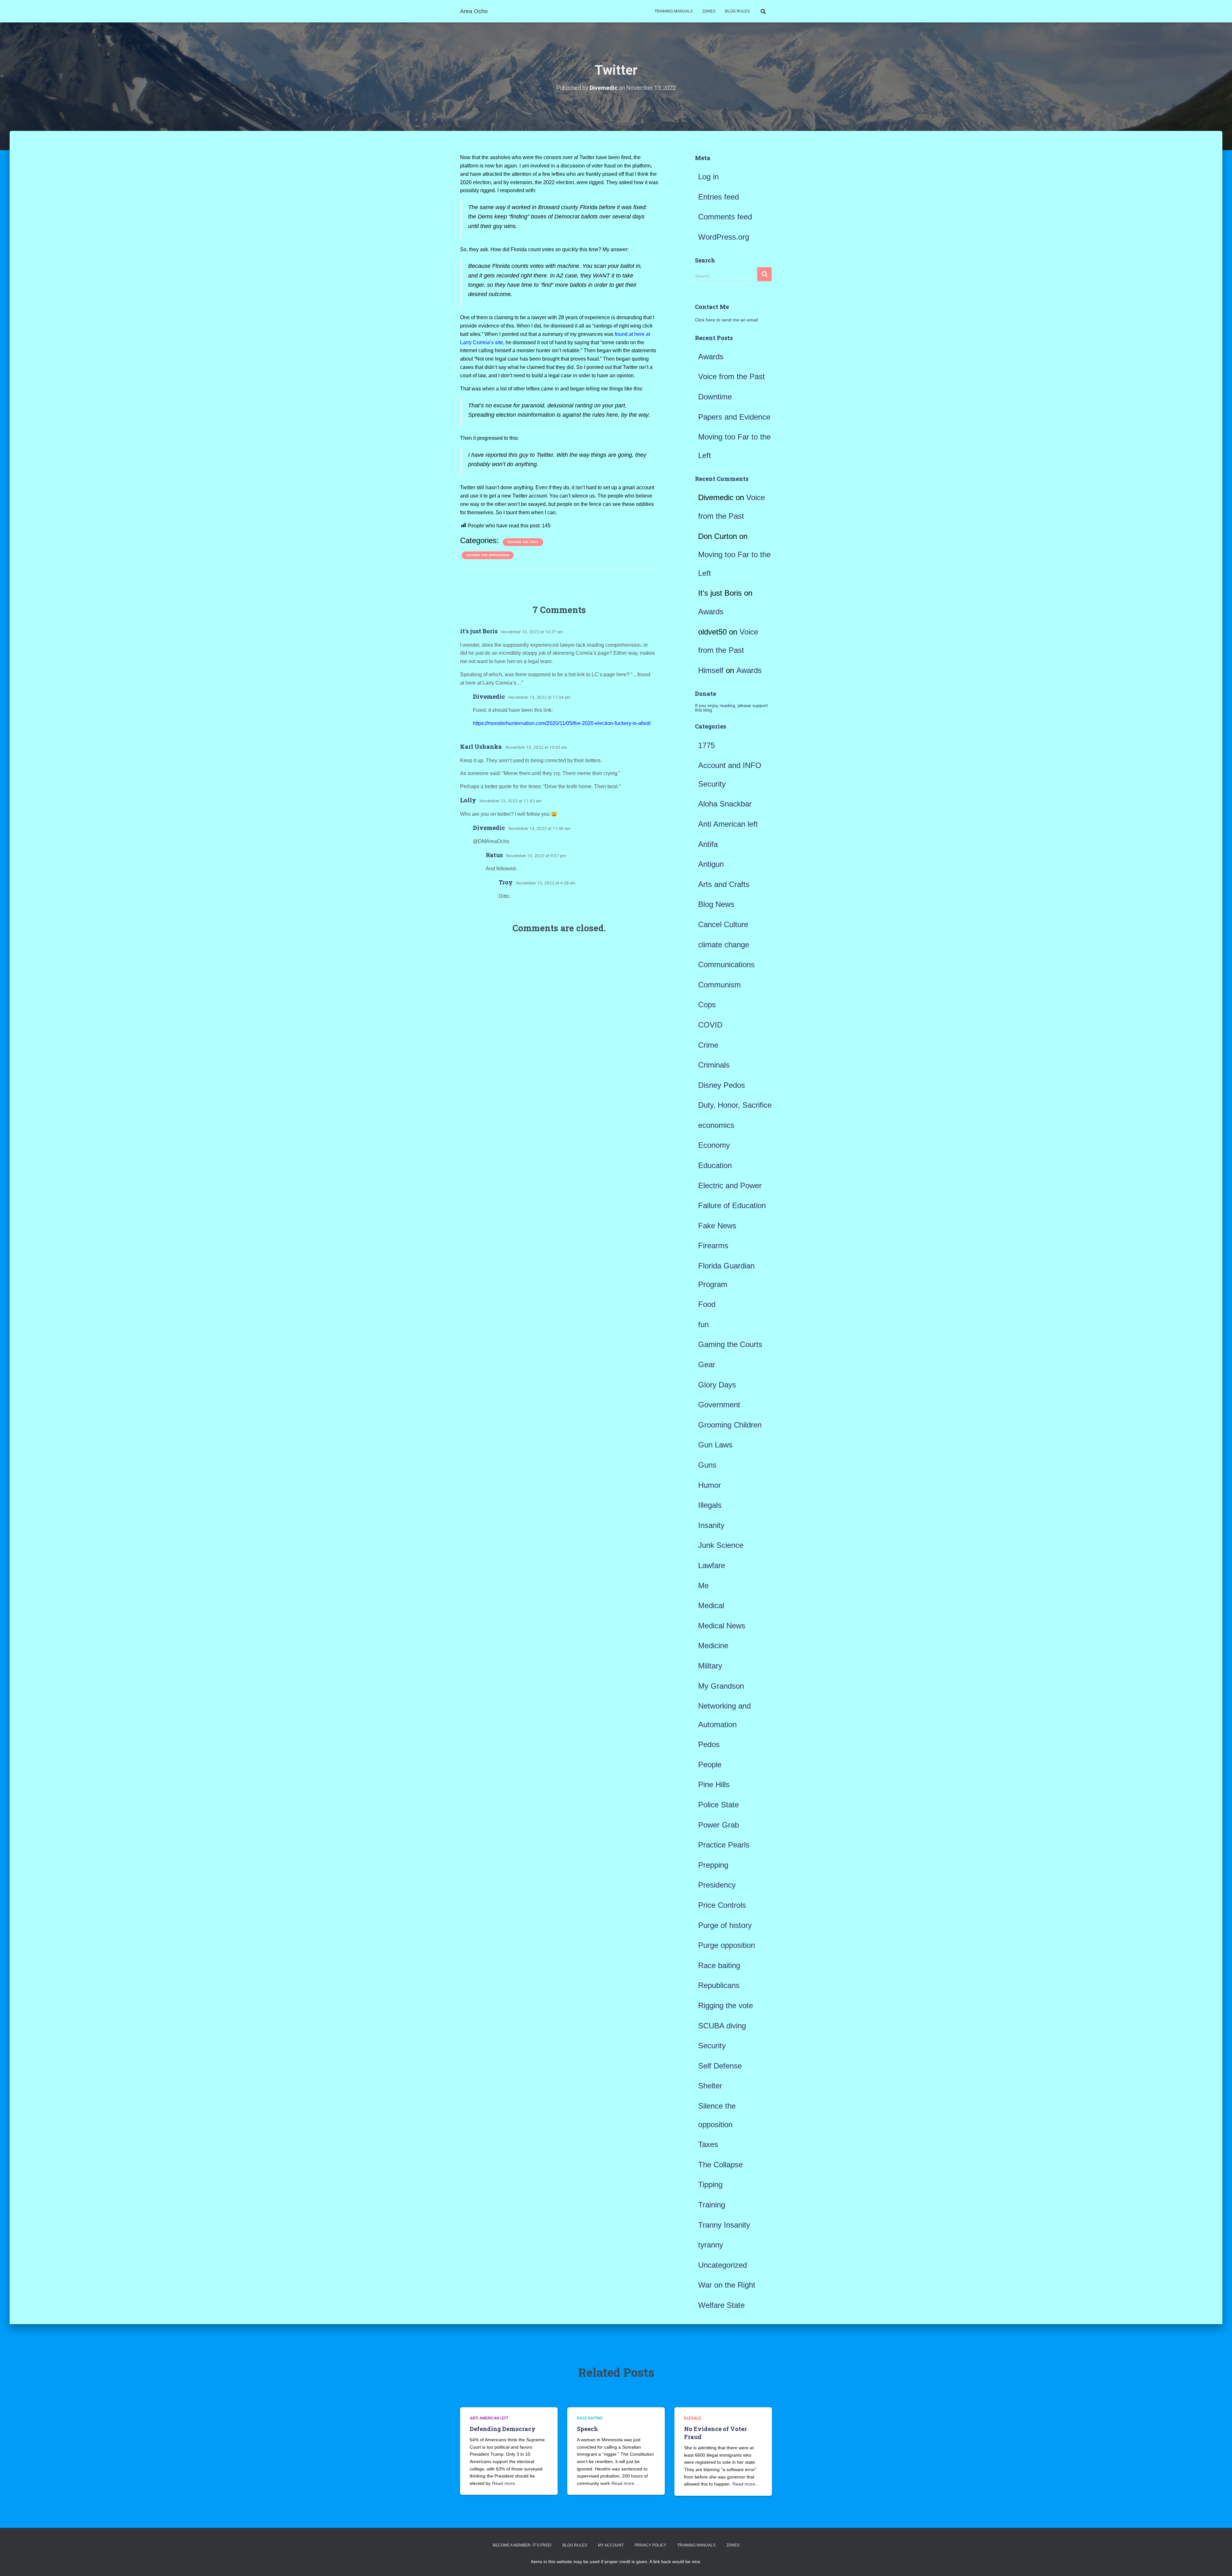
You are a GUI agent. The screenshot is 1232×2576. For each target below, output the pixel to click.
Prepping (713, 1865)
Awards (711, 357)
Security (712, 2046)
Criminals (714, 1065)
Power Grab (719, 1825)
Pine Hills (714, 1784)
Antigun (711, 864)
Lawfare (712, 1565)
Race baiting (719, 1965)
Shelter (710, 2086)
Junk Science (721, 1545)
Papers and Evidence (734, 417)
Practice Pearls (724, 1845)
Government (719, 1405)
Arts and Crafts (724, 884)
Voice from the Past (732, 376)
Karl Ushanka (481, 746)
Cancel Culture (723, 924)
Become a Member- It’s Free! (522, 2545)
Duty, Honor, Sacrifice (735, 1105)
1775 (706, 745)
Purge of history (725, 1925)
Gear (707, 1365)
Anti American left (728, 824)
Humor (710, 1485)
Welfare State (721, 2305)
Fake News (717, 1226)
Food (707, 1304)
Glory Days (717, 1385)
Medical (711, 1605)
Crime (708, 1045)
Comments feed (725, 217)
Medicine (713, 1646)
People (710, 1765)
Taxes (708, 2144)
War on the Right (727, 2285)
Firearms (713, 1245)
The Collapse (720, 2165)
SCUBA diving (722, 2026)
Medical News (722, 1626)
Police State (719, 1805)
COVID (710, 1025)
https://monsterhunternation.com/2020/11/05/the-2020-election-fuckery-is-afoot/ (562, 723)
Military (710, 1666)
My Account (611, 2545)
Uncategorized (723, 2265)
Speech (587, 2429)
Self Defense (720, 2066)
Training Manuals (674, 11)
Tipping (710, 2184)
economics (716, 1125)
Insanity (711, 1525)
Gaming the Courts (730, 1344)
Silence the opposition (488, 555)
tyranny (711, 2245)
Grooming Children (730, 1425)
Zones (709, 11)
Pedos (709, 1744)
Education (715, 1165)
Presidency (717, 1885)
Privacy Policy (650, 2545)
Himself (711, 670)
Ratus (494, 855)
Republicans (719, 1985)
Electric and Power (730, 1186)
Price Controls (722, 1905)
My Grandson (721, 1686)
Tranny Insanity (724, 2225)
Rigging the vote (523, 542)
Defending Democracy (503, 2429)
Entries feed (719, 197)
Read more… (506, 2483)
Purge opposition (727, 1945)
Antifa (708, 844)
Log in (708, 177)
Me (703, 1586)
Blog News (716, 904)
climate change (724, 945)
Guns (707, 1465)
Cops (707, 1005)
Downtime (715, 397)
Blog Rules (737, 11)
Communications (726, 964)
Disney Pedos (722, 1085)
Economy (714, 1145)
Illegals (710, 1505)
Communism (719, 985)
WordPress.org (724, 237)
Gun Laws (715, 1445)
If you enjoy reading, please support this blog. (731, 708)
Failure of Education (732, 1205)
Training (712, 2205)
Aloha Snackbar (725, 804)
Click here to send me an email (726, 320)
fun (703, 1324)
